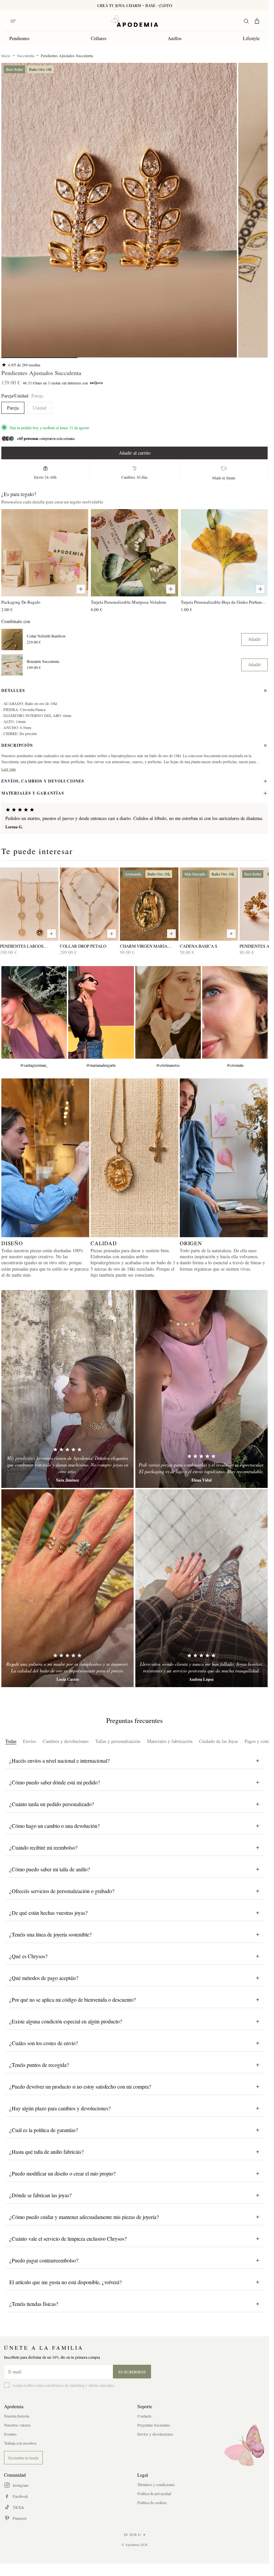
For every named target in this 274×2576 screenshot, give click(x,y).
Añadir (254, 639)
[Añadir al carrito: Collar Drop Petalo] (112, 934)
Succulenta (26, 55)
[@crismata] (235, 1012)
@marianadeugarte (101, 1065)
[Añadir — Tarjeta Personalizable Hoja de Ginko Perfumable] (260, 589)
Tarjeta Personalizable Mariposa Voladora (128, 602)
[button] (119, 210)
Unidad (40, 408)
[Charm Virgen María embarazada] (149, 904)
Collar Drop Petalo (83, 946)
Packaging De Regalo (21, 602)
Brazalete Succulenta (43, 661)
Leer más (9, 769)
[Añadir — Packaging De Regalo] (81, 589)
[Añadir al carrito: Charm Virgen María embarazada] (171, 934)
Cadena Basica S (198, 946)
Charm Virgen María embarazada (144, 946)
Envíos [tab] (30, 1741)
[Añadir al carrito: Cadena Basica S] (231, 934)
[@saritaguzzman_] (34, 1012)
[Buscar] (246, 21)
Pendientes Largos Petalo (22, 946)
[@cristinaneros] (168, 1012)
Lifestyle (251, 38)
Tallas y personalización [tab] (118, 1741)
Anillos (175, 38)
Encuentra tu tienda (23, 2458)
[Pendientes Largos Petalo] (29, 904)
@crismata (235, 1065)
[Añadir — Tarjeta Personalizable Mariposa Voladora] (171, 589)
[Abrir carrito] (257, 21)
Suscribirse (132, 2372)
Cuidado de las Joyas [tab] (219, 1741)
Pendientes (19, 38)
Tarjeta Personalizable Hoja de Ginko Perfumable (224, 602)
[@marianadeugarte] (101, 1012)
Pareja (13, 408)
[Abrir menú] (13, 21)
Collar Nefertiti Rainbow (46, 636)
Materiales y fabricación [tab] (170, 1741)
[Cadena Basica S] (209, 904)
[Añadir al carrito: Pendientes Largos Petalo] (51, 934)
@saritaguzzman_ (34, 1065)
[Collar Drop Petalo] (89, 904)
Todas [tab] (11, 1741)
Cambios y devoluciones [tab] (66, 1741)
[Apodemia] (135, 21)
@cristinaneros (168, 1065)
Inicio (6, 55)
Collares (99, 38)
